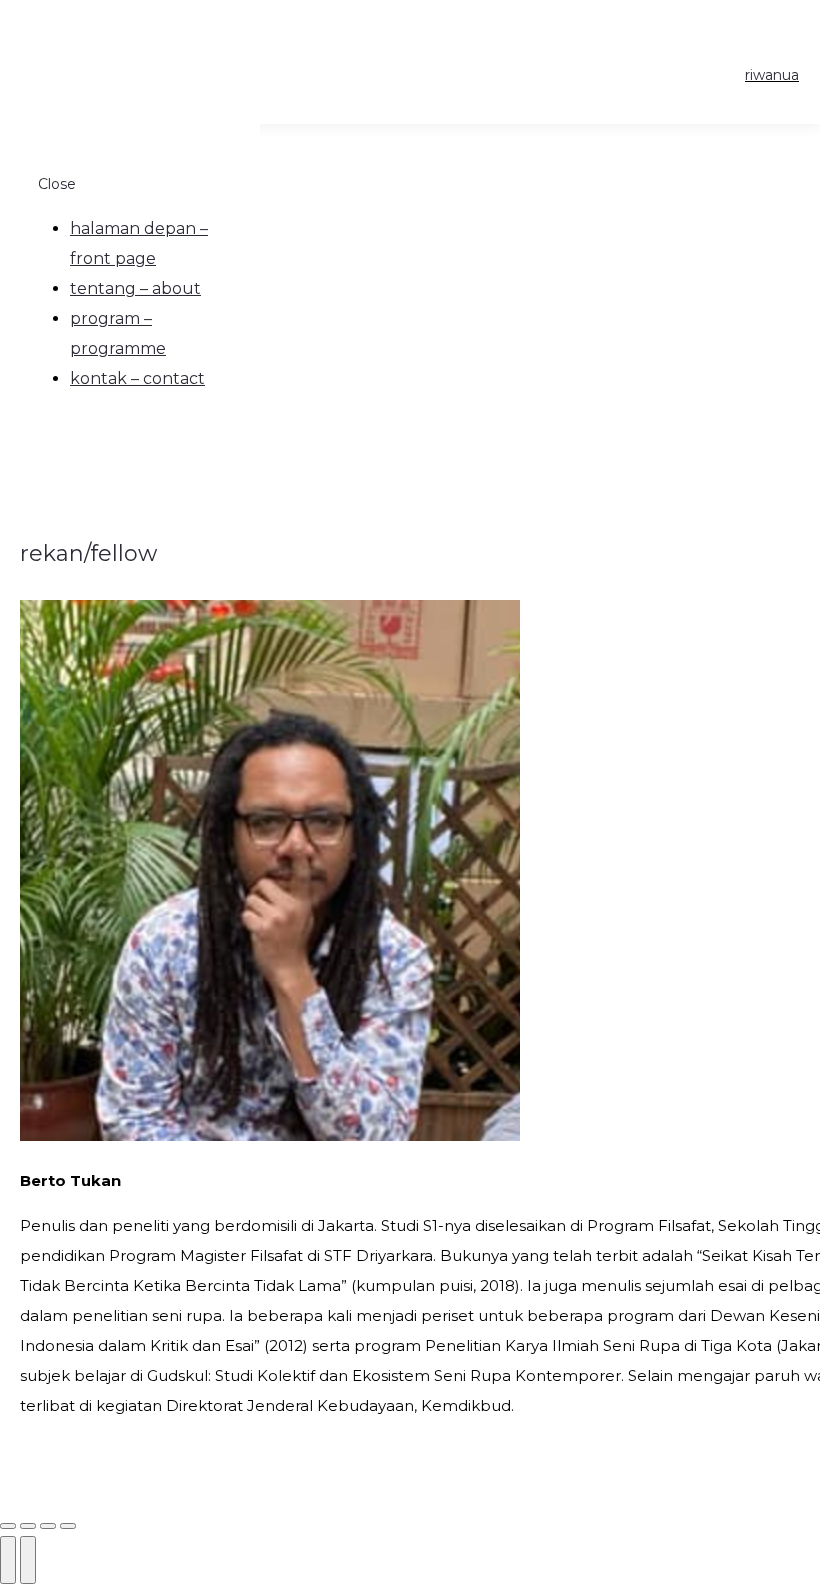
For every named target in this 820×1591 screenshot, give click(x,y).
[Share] (28, 1526)
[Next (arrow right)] (28, 1560)
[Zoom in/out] (68, 1526)
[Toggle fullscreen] (48, 1526)
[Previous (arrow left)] (8, 1560)
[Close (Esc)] (8, 1526)
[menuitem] (139, 243)
